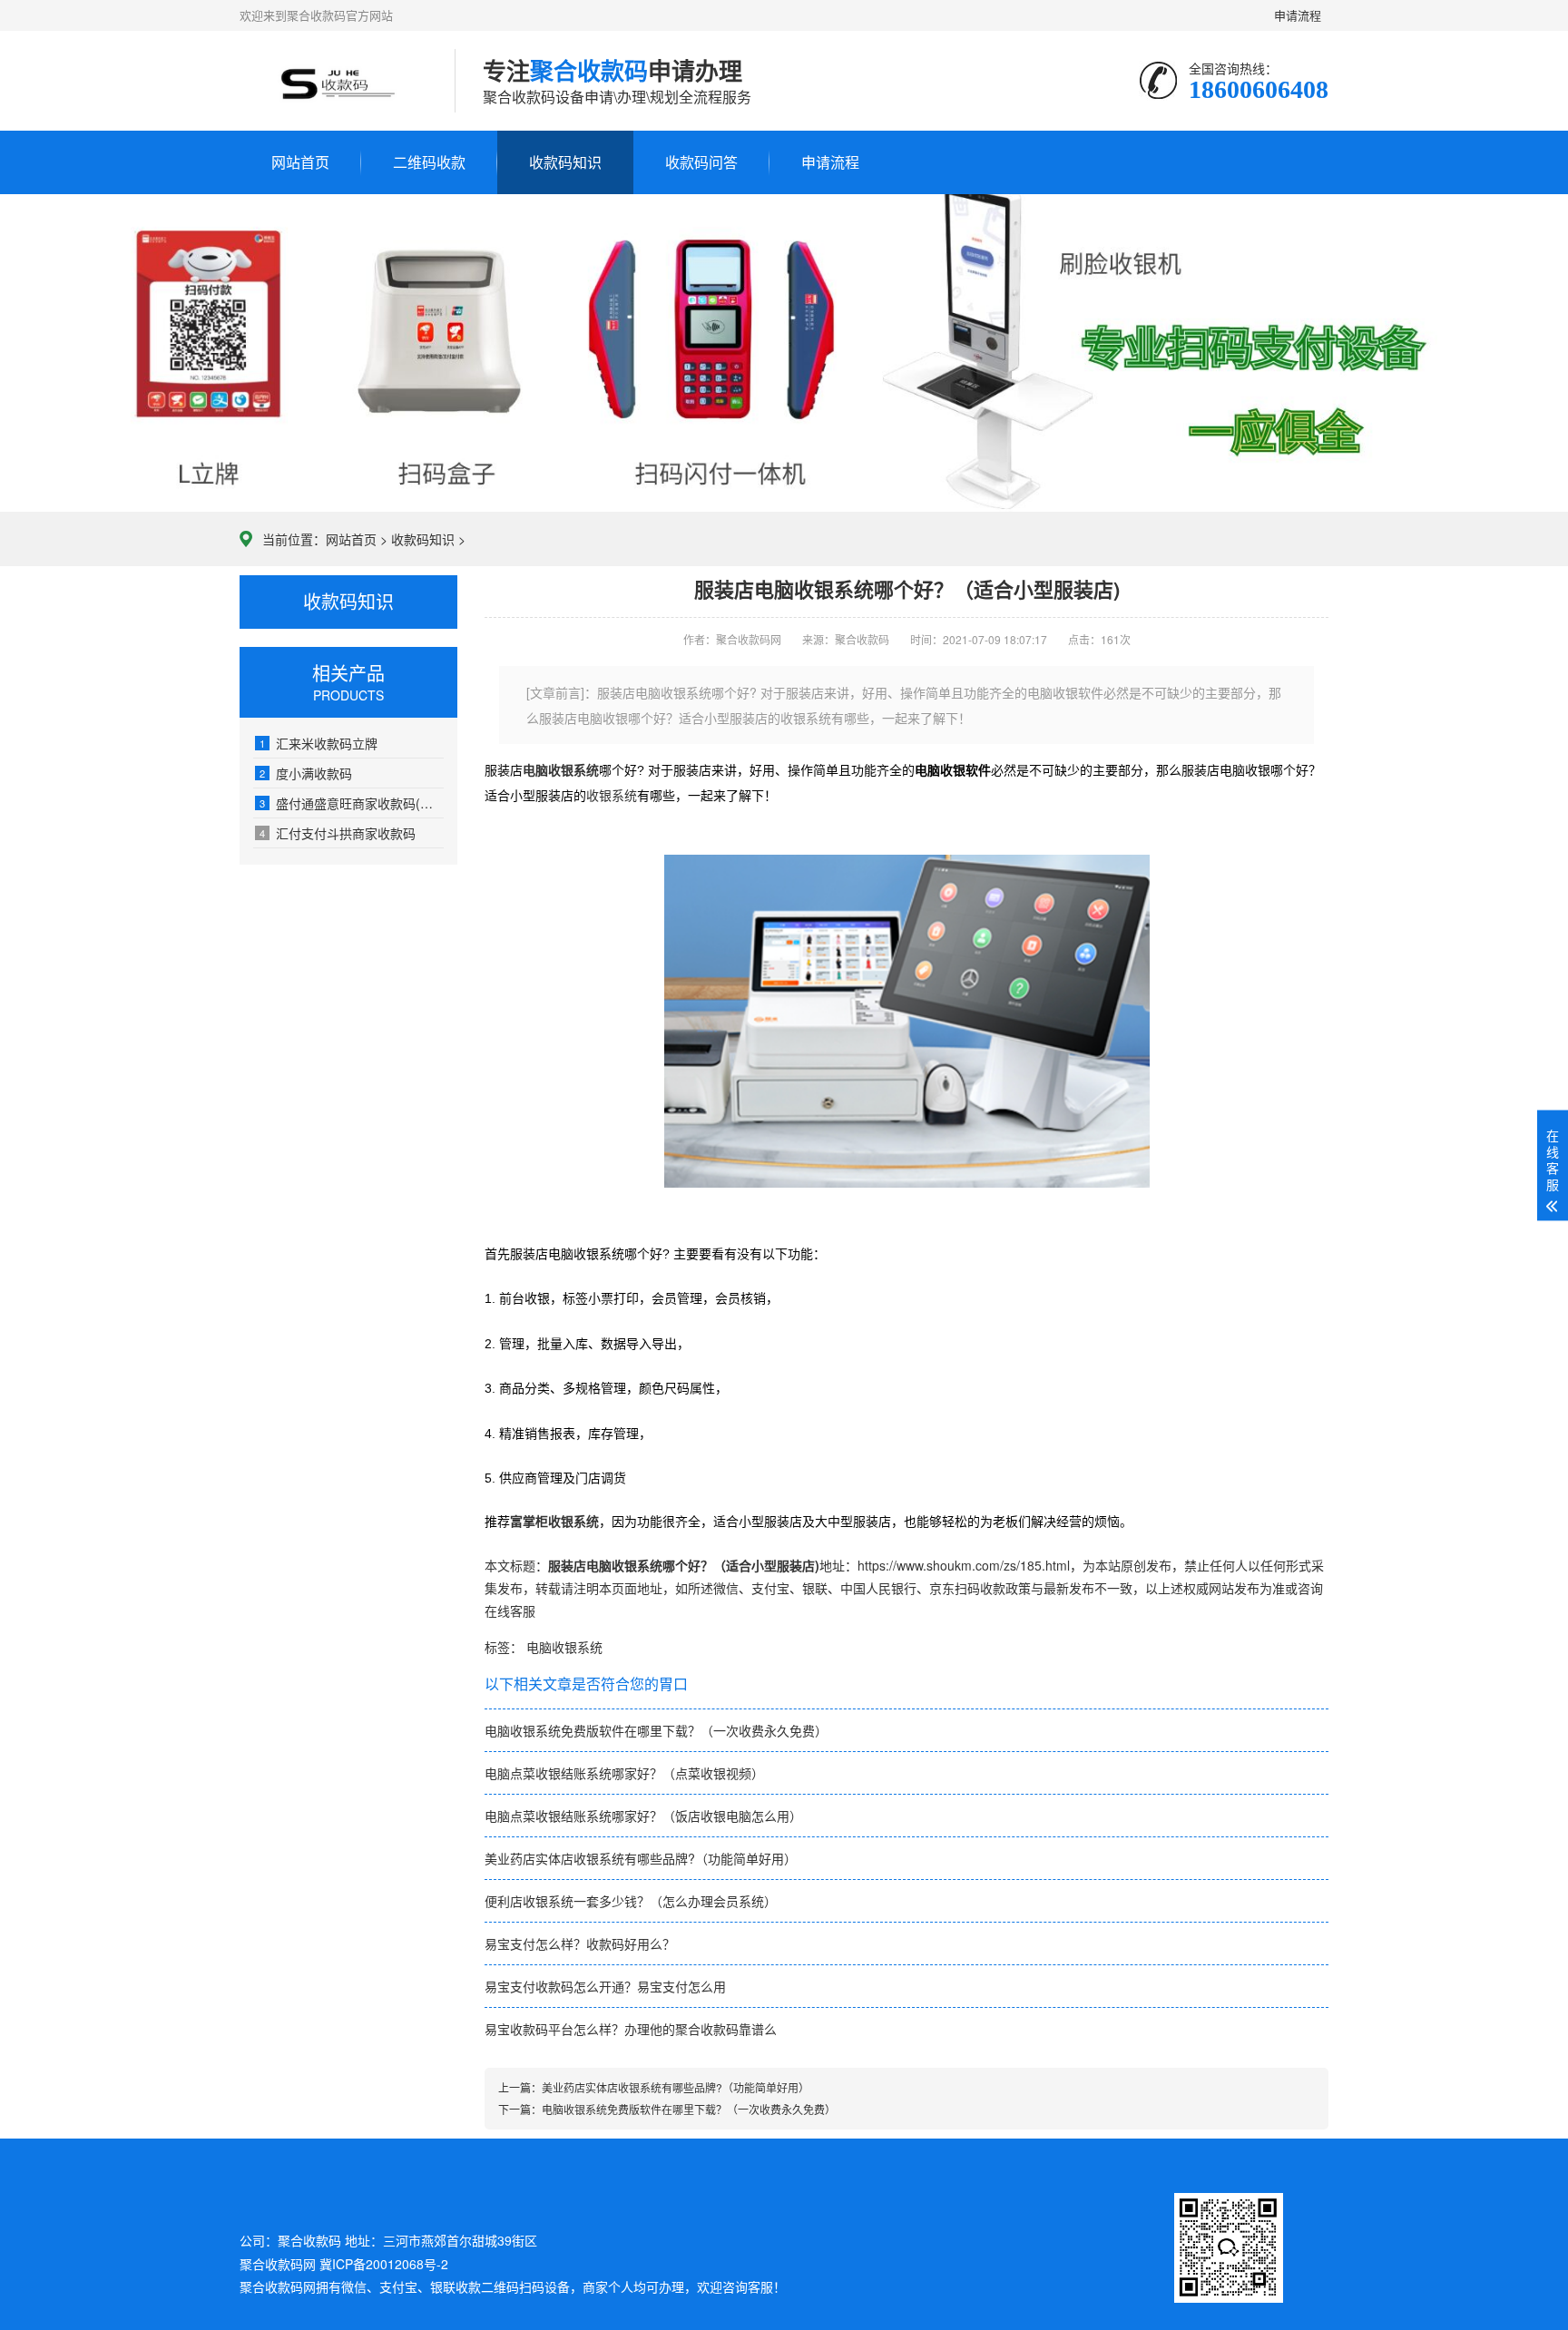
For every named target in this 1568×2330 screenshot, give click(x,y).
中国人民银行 (878, 1588)
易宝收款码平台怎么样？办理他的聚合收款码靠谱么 (631, 2029)
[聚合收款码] (333, 81)
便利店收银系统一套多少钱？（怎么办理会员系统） (631, 1901)
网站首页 (300, 162)
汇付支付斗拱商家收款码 (338, 833)
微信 (726, 1588)
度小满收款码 (306, 773)
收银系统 (612, 796)
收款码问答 (701, 162)
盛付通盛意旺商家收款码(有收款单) (352, 803)
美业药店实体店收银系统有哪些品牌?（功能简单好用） (641, 1858)
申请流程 (1299, 15)
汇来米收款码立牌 (318, 743)
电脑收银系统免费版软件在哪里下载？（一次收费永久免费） (656, 1730)
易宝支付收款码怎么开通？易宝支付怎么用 (605, 1986)
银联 (815, 1588)
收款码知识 (565, 162)
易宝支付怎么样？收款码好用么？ (580, 1943)
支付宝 (770, 1588)
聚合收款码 (271, 2286)
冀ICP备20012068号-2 (384, 2264)
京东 (942, 1588)
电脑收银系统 (564, 1647)
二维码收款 (429, 162)
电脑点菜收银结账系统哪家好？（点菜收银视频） (624, 1773)
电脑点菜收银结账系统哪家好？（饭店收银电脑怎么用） (643, 1816)
